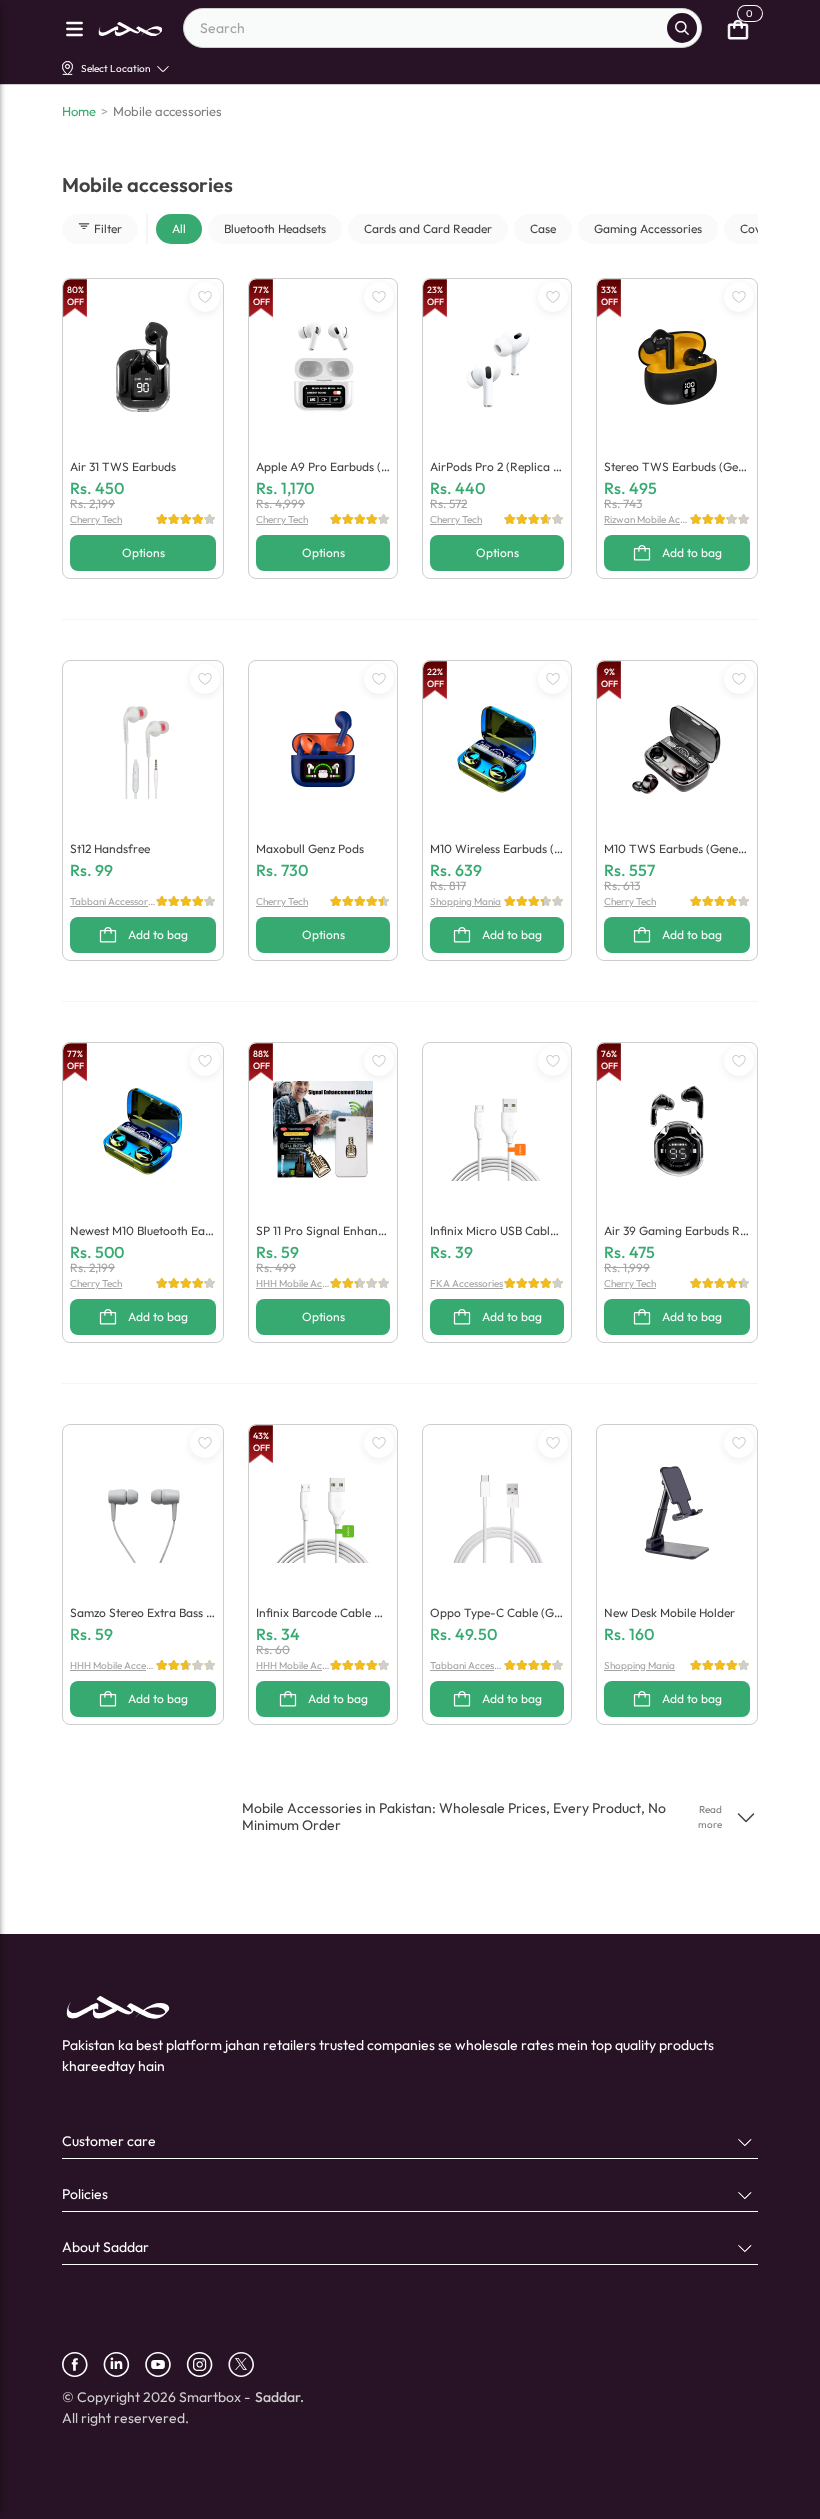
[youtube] (165, 2364)
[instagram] (207, 2364)
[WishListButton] (205, 297)
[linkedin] (124, 2364)
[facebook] (82, 2364)
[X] (248, 2364)
